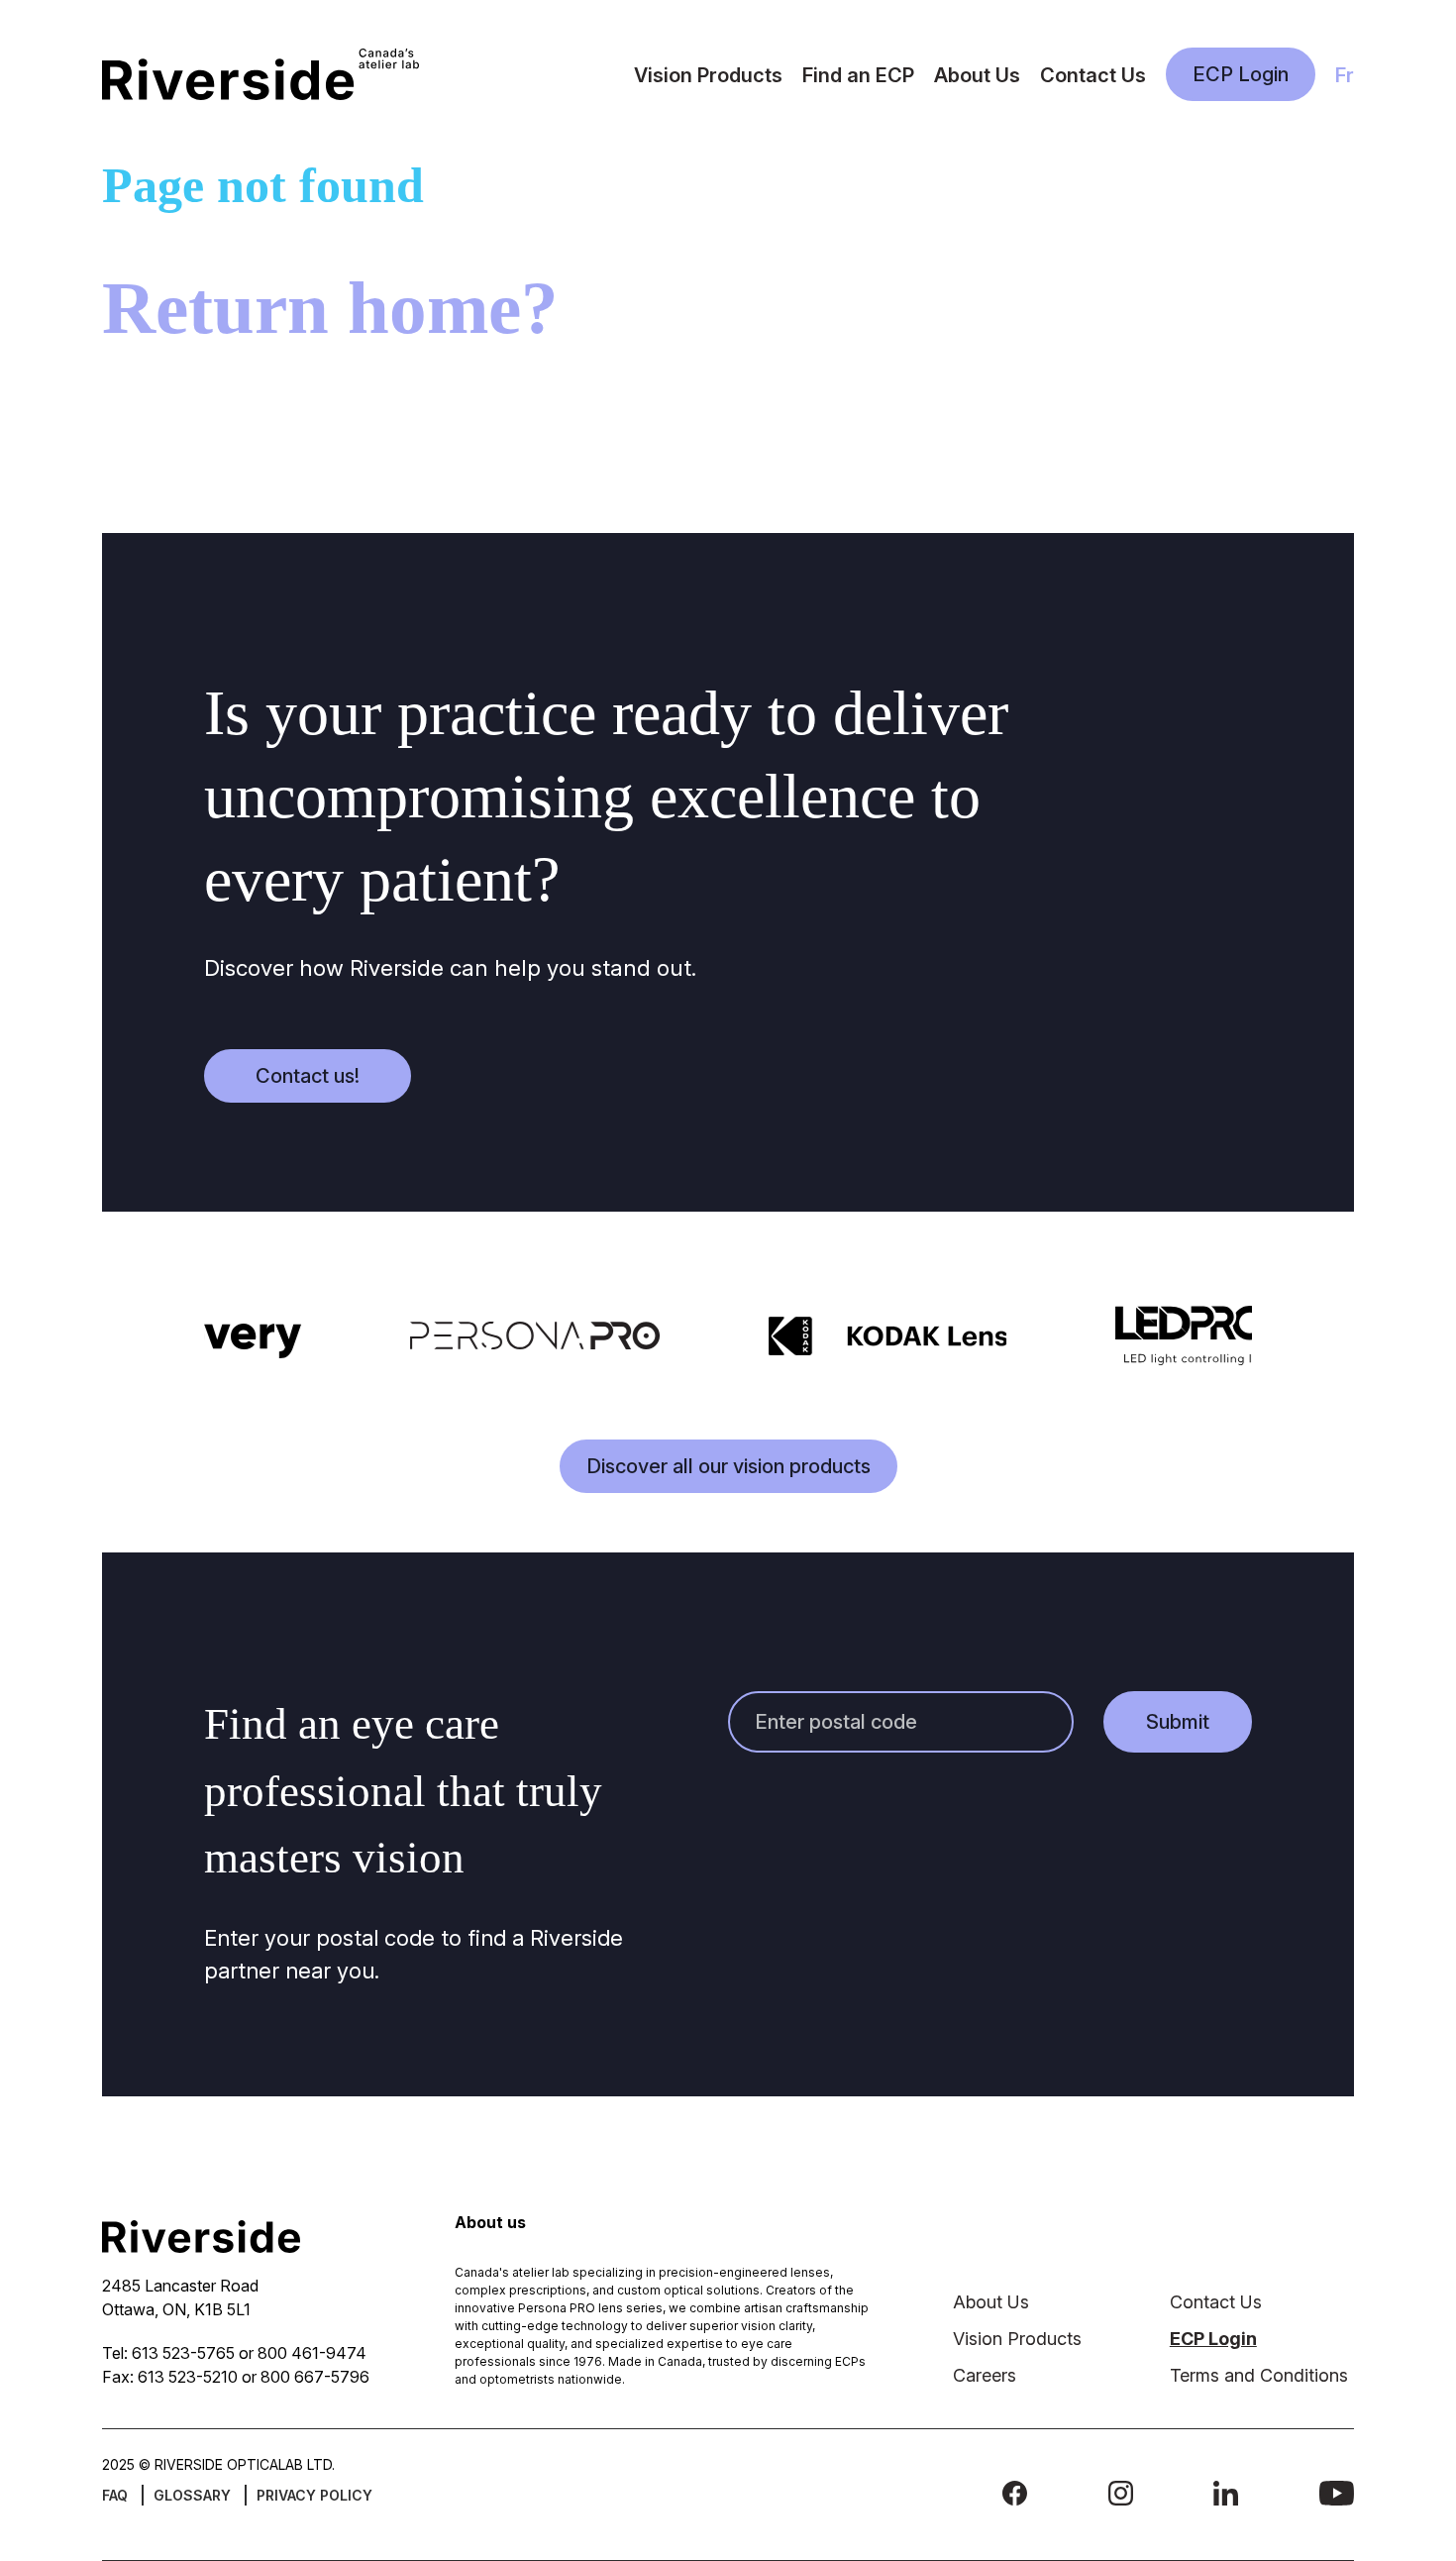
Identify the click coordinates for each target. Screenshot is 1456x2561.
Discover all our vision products (728, 1466)
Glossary (192, 2495)
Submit (1178, 1722)
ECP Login (1241, 74)
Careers (985, 2375)
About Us (977, 75)
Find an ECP (858, 75)
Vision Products (708, 75)
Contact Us (1093, 75)
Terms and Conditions (1259, 2375)
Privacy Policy (314, 2495)
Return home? (330, 308)
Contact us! (308, 1076)
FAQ (115, 2495)
